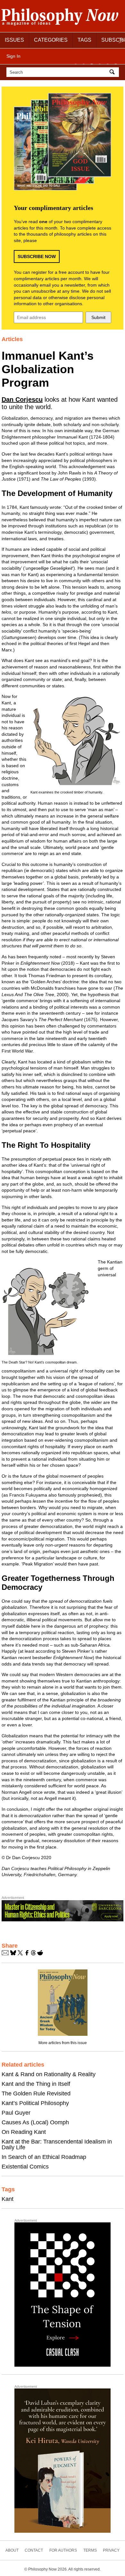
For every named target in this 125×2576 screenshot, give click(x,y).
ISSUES (14, 40)
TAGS (84, 40)
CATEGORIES (51, 40)
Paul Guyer (16, 2113)
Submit (98, 317)
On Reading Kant (24, 2132)
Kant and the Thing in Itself (36, 2084)
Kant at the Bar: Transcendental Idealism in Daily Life (57, 2144)
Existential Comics (25, 2167)
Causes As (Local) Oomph (35, 2122)
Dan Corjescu (22, 399)
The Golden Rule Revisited (36, 2094)
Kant (8, 2199)
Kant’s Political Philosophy (35, 2103)
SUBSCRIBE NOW (37, 256)
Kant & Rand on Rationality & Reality (49, 2074)
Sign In (13, 56)
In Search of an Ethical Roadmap (44, 2157)
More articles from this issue (63, 2043)
